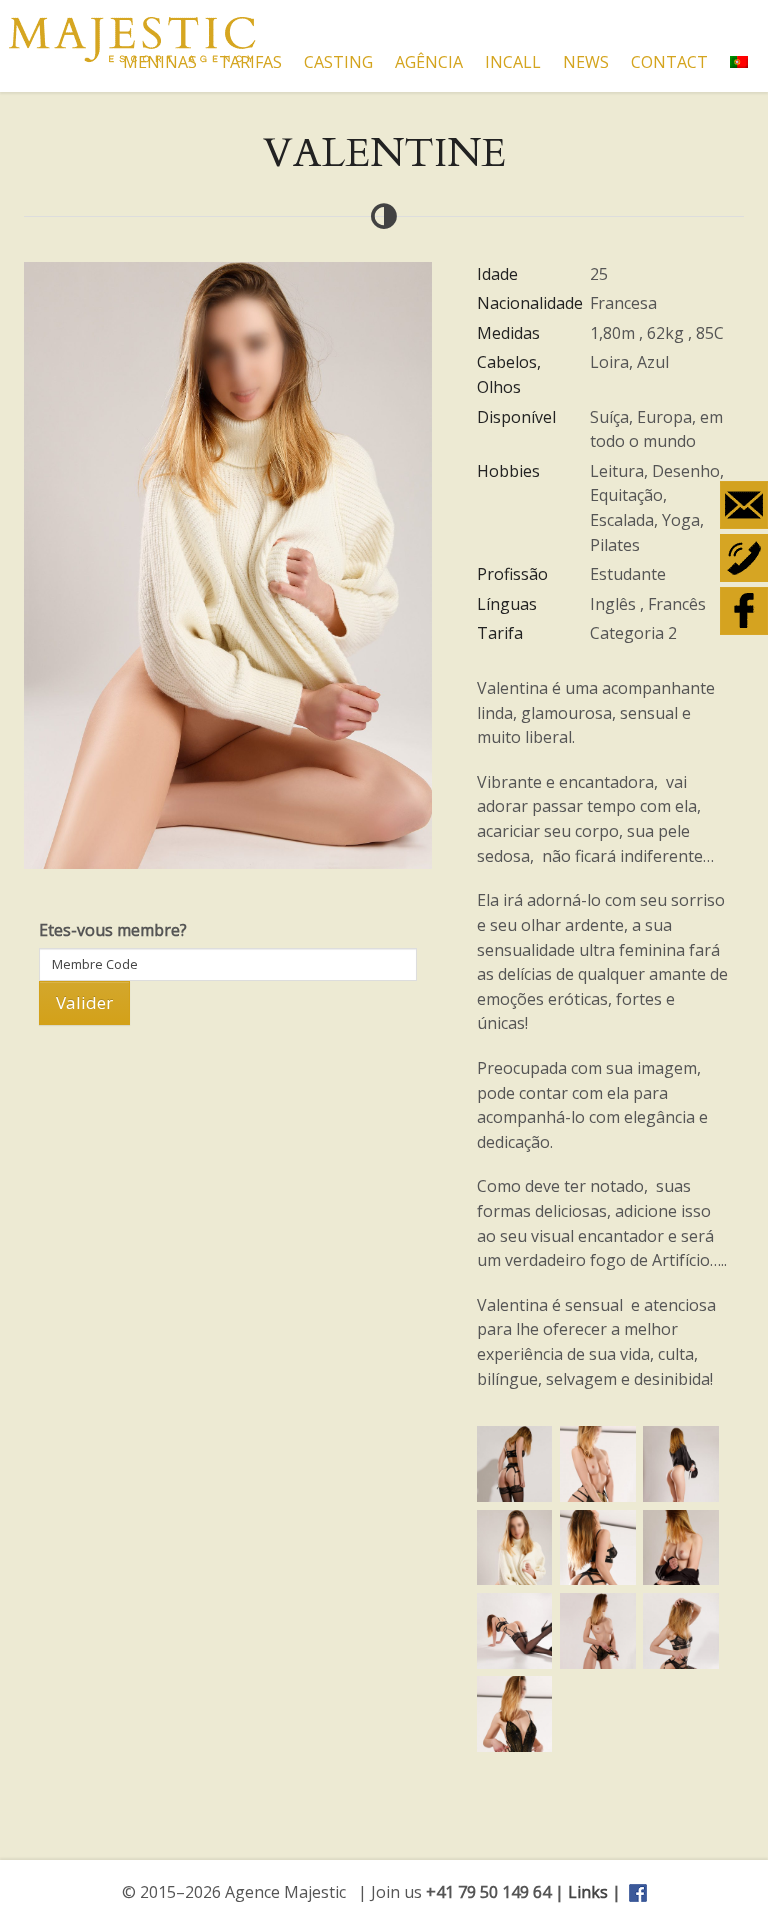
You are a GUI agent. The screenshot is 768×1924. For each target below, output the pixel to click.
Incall (513, 62)
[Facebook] (744, 611)
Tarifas (250, 62)
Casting (338, 62)
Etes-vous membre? (113, 930)
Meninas (160, 62)
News (586, 62)
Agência (429, 62)
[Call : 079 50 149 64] (744, 558)
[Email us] (744, 505)
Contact (669, 62)
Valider (84, 1002)
